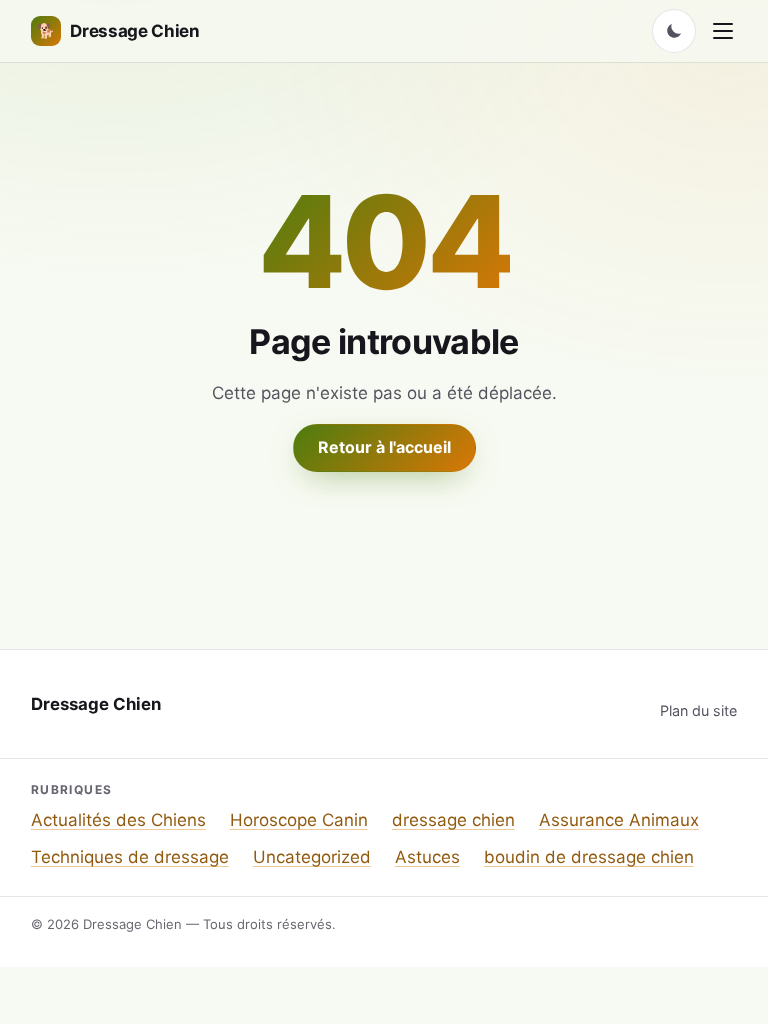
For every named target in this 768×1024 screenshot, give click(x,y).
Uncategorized (312, 857)
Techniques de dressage (130, 857)
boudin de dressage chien (589, 857)
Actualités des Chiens (118, 820)
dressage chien (453, 820)
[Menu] (723, 31)
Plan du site (698, 710)
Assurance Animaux (619, 820)
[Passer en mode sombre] (674, 31)
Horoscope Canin (299, 820)
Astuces (427, 857)
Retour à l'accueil (384, 447)
